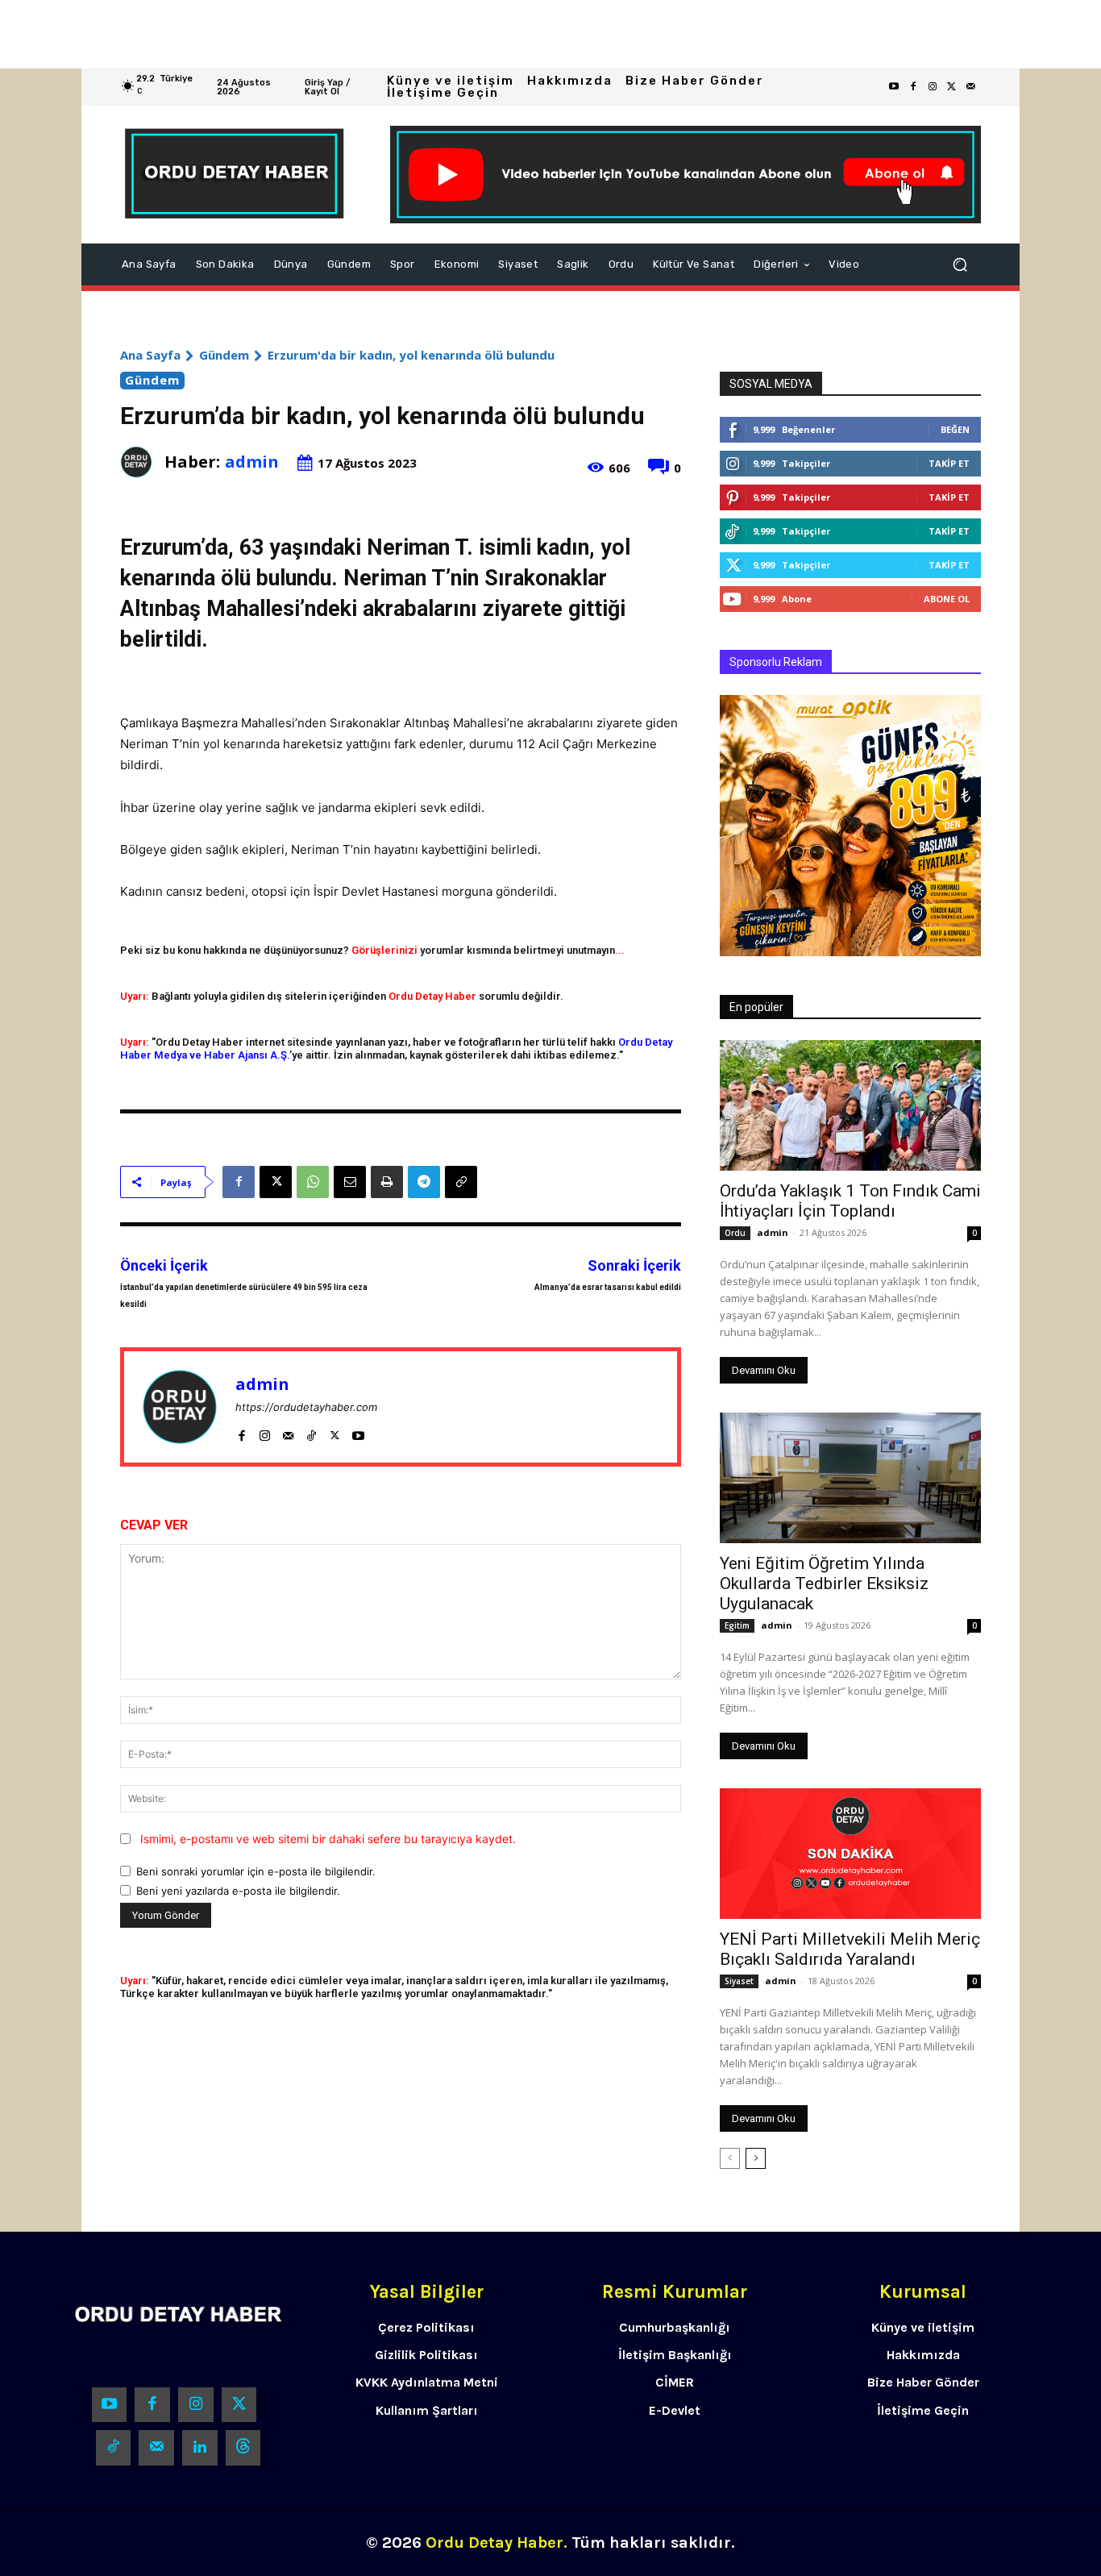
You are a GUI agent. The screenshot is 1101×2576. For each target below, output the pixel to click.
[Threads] (243, 2448)
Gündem (224, 355)
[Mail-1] (971, 87)
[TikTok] (312, 1432)
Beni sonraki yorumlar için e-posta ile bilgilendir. (256, 1871)
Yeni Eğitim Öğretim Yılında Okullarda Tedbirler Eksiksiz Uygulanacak (824, 1583)
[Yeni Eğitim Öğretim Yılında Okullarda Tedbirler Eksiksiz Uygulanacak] (850, 1478)
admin (252, 462)
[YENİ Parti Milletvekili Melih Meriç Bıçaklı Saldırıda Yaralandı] (850, 1854)
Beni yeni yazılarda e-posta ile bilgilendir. (238, 1891)
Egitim (737, 1625)
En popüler (756, 1007)
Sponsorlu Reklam (776, 662)
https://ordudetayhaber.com (306, 1407)
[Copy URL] (461, 1182)
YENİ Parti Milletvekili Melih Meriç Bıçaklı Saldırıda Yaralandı (850, 1949)
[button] (960, 264)
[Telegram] (424, 1182)
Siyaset (739, 1981)
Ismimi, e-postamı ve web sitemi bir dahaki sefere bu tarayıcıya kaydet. (328, 1839)
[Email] (350, 1182)
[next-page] (756, 2158)
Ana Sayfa (150, 355)
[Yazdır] (387, 1182)
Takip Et (949, 463)
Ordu (735, 1233)
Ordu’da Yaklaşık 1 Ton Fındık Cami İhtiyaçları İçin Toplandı (850, 1201)
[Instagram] (933, 87)
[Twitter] (952, 87)
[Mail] (288, 1432)
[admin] (142, 462)
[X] (276, 1182)
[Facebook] (913, 87)
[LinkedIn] (200, 2448)
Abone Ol (947, 599)
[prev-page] (730, 2158)
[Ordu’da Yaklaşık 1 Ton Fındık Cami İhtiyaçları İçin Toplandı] (850, 1105)
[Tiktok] (114, 2448)
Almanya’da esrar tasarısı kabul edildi (608, 1287)
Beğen (955, 429)
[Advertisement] (484, 34)
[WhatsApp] (313, 1182)
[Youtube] (894, 87)
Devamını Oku (764, 1370)
